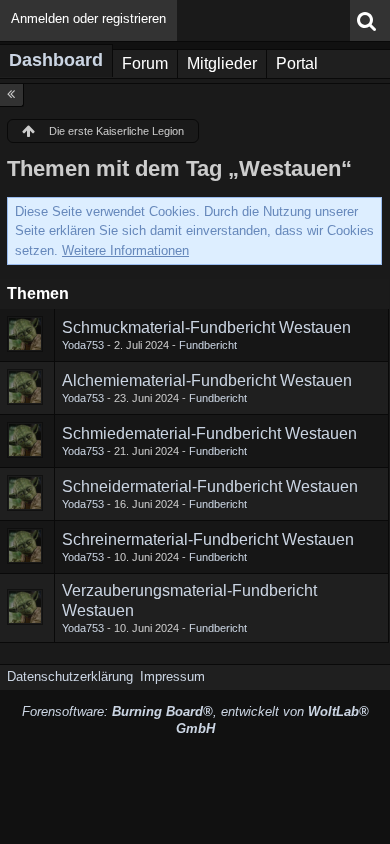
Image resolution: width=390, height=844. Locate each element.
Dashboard (56, 60)
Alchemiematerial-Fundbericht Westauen (207, 380)
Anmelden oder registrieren (88, 18)
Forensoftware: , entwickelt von (195, 720)
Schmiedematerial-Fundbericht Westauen (209, 433)
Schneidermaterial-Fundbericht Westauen (210, 486)
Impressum (172, 676)
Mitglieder (222, 63)
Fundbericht (208, 345)
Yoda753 (83, 345)
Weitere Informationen (125, 250)
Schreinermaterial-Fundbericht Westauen (208, 539)
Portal (297, 63)
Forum (145, 63)
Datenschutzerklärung (70, 676)
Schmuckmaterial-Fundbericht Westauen (206, 327)
